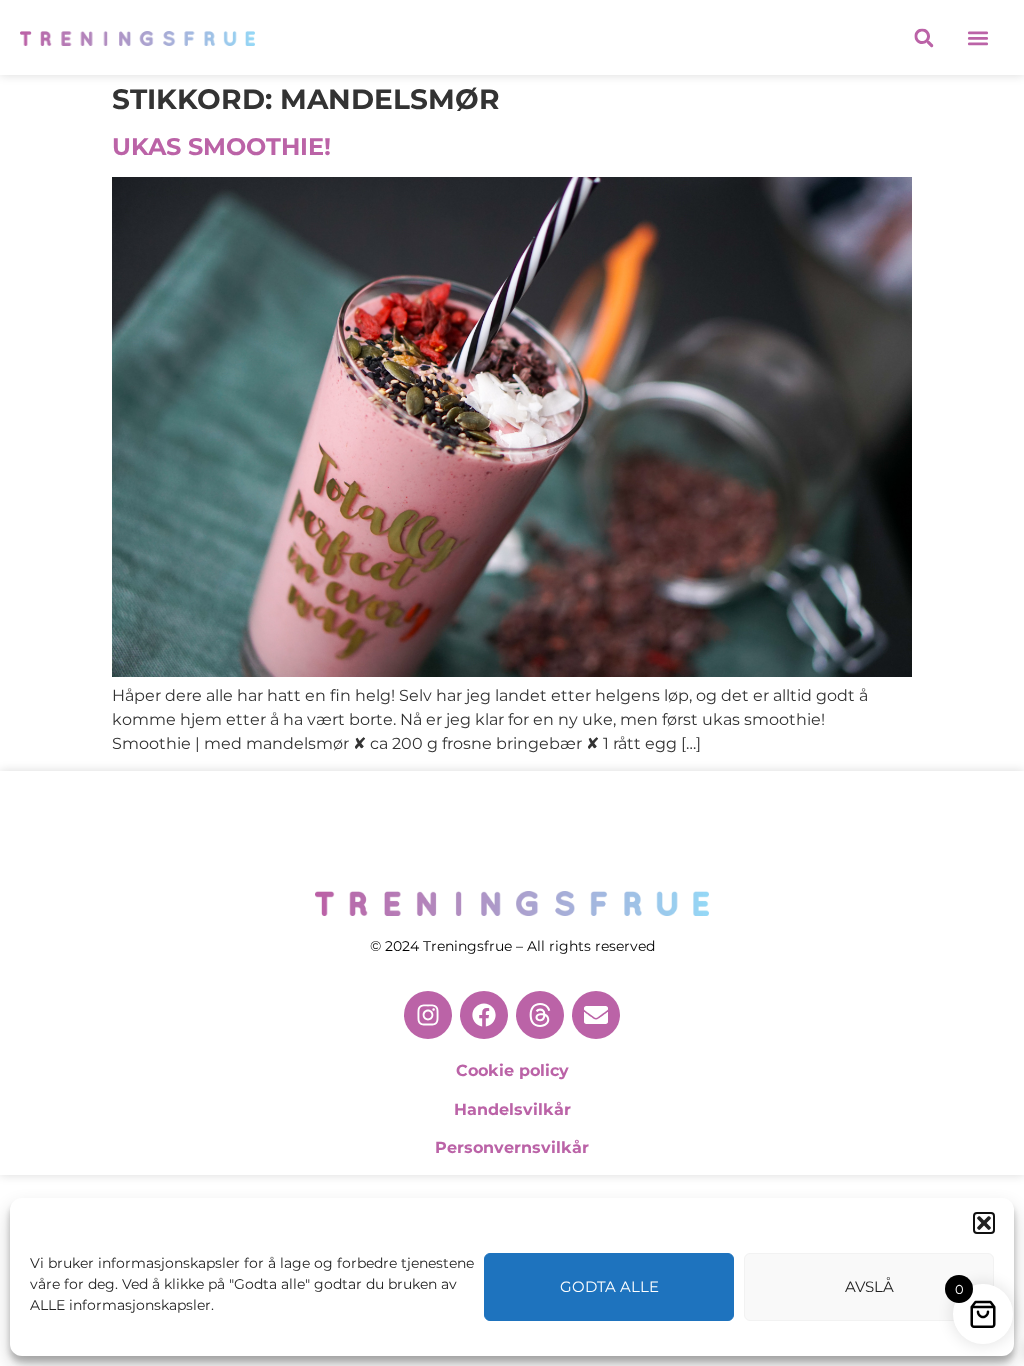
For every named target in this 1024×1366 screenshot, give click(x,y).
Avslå (869, 1286)
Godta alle (609, 1286)
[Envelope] (596, 1015)
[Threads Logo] (540, 1015)
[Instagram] (428, 1015)
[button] (984, 1223)
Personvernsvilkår (512, 1147)
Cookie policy (512, 1070)
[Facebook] (484, 1015)
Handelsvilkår (512, 1109)
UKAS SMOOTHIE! (221, 146)
